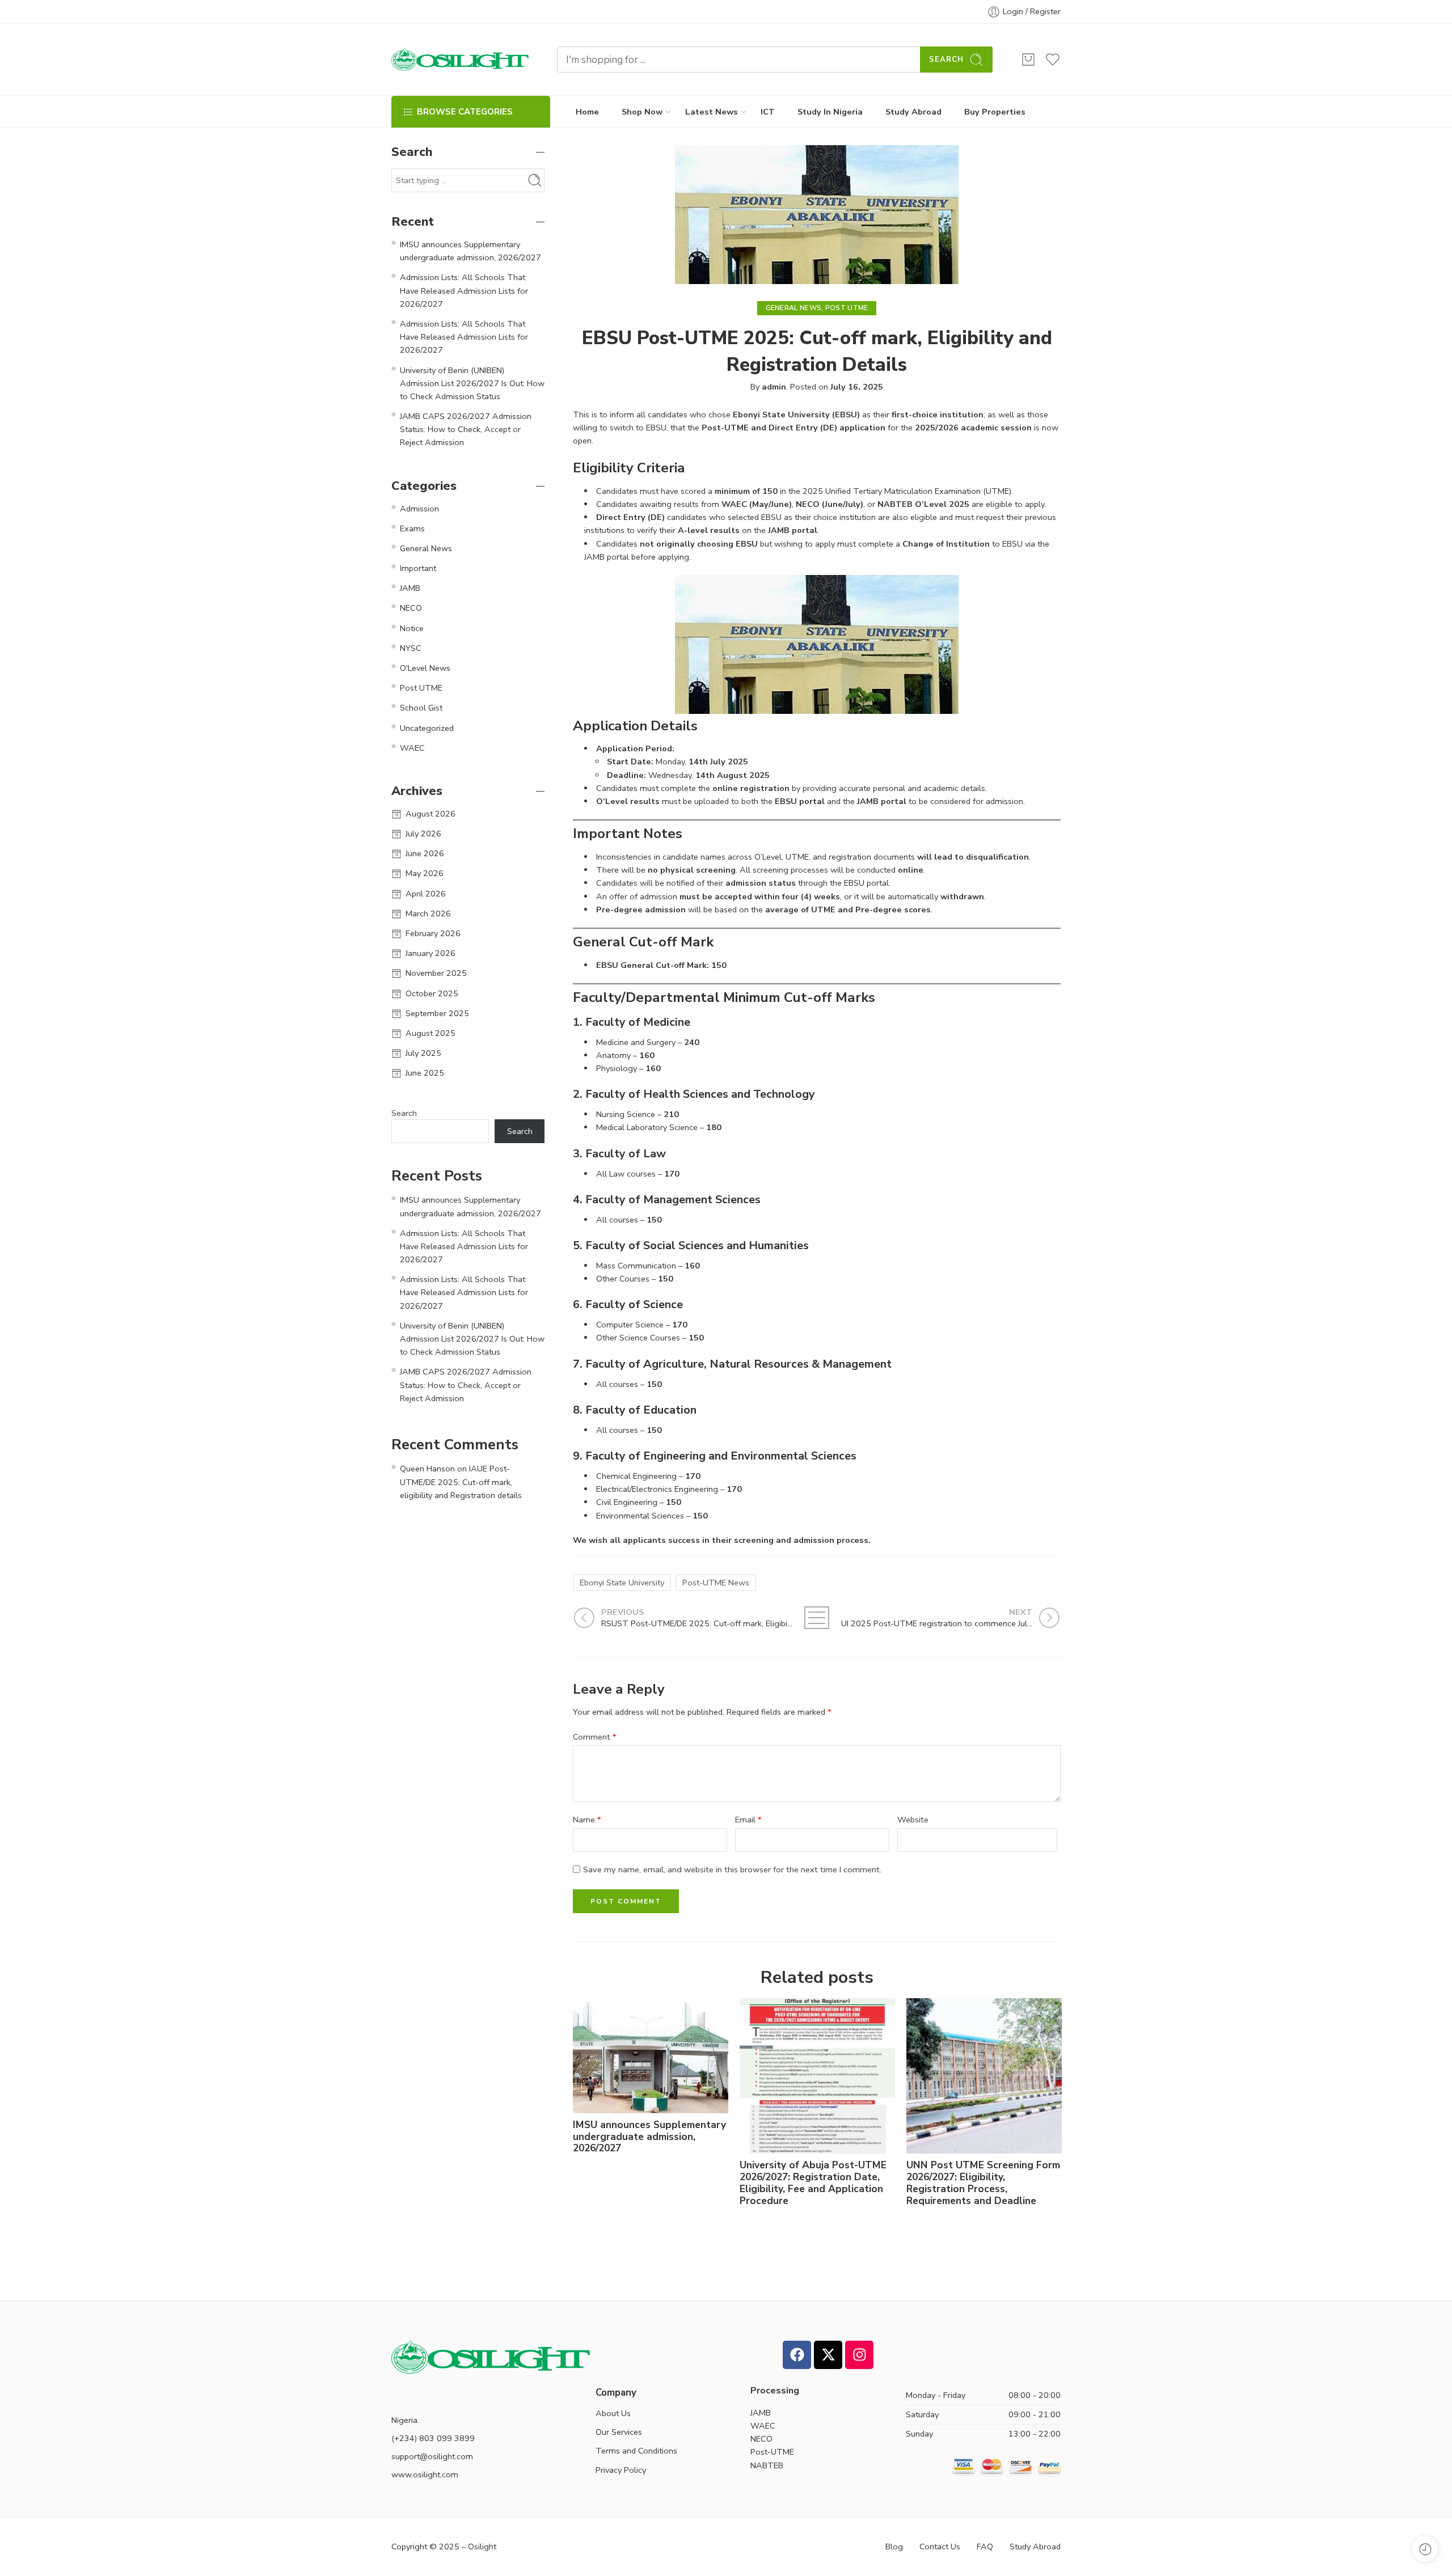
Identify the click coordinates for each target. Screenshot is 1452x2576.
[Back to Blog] (817, 1618)
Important (418, 568)
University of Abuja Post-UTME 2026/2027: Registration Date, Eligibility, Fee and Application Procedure (813, 2183)
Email (748, 1820)
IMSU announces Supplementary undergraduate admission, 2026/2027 (649, 2137)
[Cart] (1028, 60)
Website (913, 1820)
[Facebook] (797, 2355)
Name (587, 1820)
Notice (412, 628)
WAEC (412, 748)
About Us (613, 2413)
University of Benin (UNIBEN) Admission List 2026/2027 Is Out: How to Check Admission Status (472, 383)
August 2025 (430, 1033)
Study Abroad (913, 112)
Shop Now (642, 112)
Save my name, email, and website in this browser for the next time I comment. (732, 1869)
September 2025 (437, 1013)
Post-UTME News (716, 1583)
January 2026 (430, 953)
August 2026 (430, 814)
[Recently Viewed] (1425, 2549)
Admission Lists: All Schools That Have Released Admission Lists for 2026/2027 (464, 290)
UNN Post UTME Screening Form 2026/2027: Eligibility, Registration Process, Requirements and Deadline (983, 2183)
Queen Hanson (427, 1469)
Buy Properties (995, 112)
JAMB (410, 588)
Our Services (619, 2432)
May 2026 (425, 873)
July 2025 (423, 1053)
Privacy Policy (621, 2470)
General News (794, 308)
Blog (894, 2547)
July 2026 (423, 834)
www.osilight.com (425, 2475)
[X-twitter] (828, 2355)
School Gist (421, 708)
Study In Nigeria (830, 112)
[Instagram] (859, 2355)
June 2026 (425, 853)
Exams (412, 528)
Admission (419, 509)
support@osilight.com (432, 2456)
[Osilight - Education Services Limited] (460, 60)
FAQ (985, 2547)
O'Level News (425, 668)
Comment (595, 1737)
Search (946, 60)
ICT (768, 112)
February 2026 (433, 933)
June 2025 (425, 1073)
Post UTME (847, 308)
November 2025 (436, 973)
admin (774, 387)
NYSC (411, 648)
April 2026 (426, 894)
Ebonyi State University (622, 1583)
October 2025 (432, 993)
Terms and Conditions (636, 2451)
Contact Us (940, 2547)
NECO (411, 608)
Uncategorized (427, 728)
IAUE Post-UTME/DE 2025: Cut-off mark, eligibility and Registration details (461, 1482)
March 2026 (428, 913)
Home (587, 112)
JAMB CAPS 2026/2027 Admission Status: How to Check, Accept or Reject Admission (466, 429)
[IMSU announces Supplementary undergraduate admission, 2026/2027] (651, 2056)
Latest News (712, 112)
